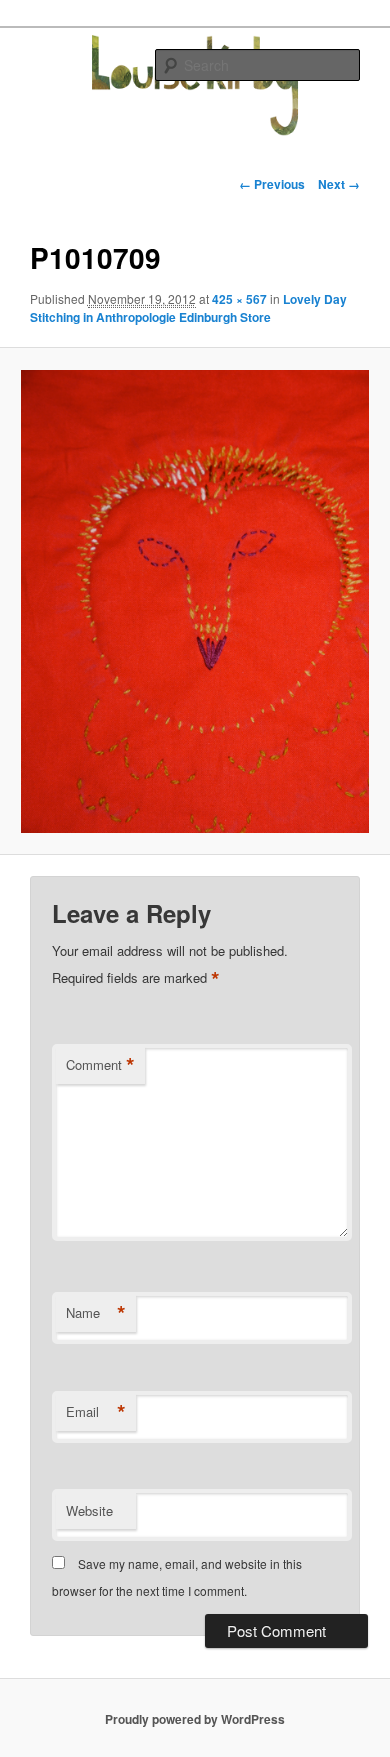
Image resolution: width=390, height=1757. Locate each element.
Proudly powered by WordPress (195, 1719)
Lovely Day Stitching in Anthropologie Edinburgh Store (188, 308)
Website (89, 1510)
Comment (100, 1065)
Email (96, 1412)
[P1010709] (194, 601)
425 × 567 (239, 299)
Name (96, 1313)
